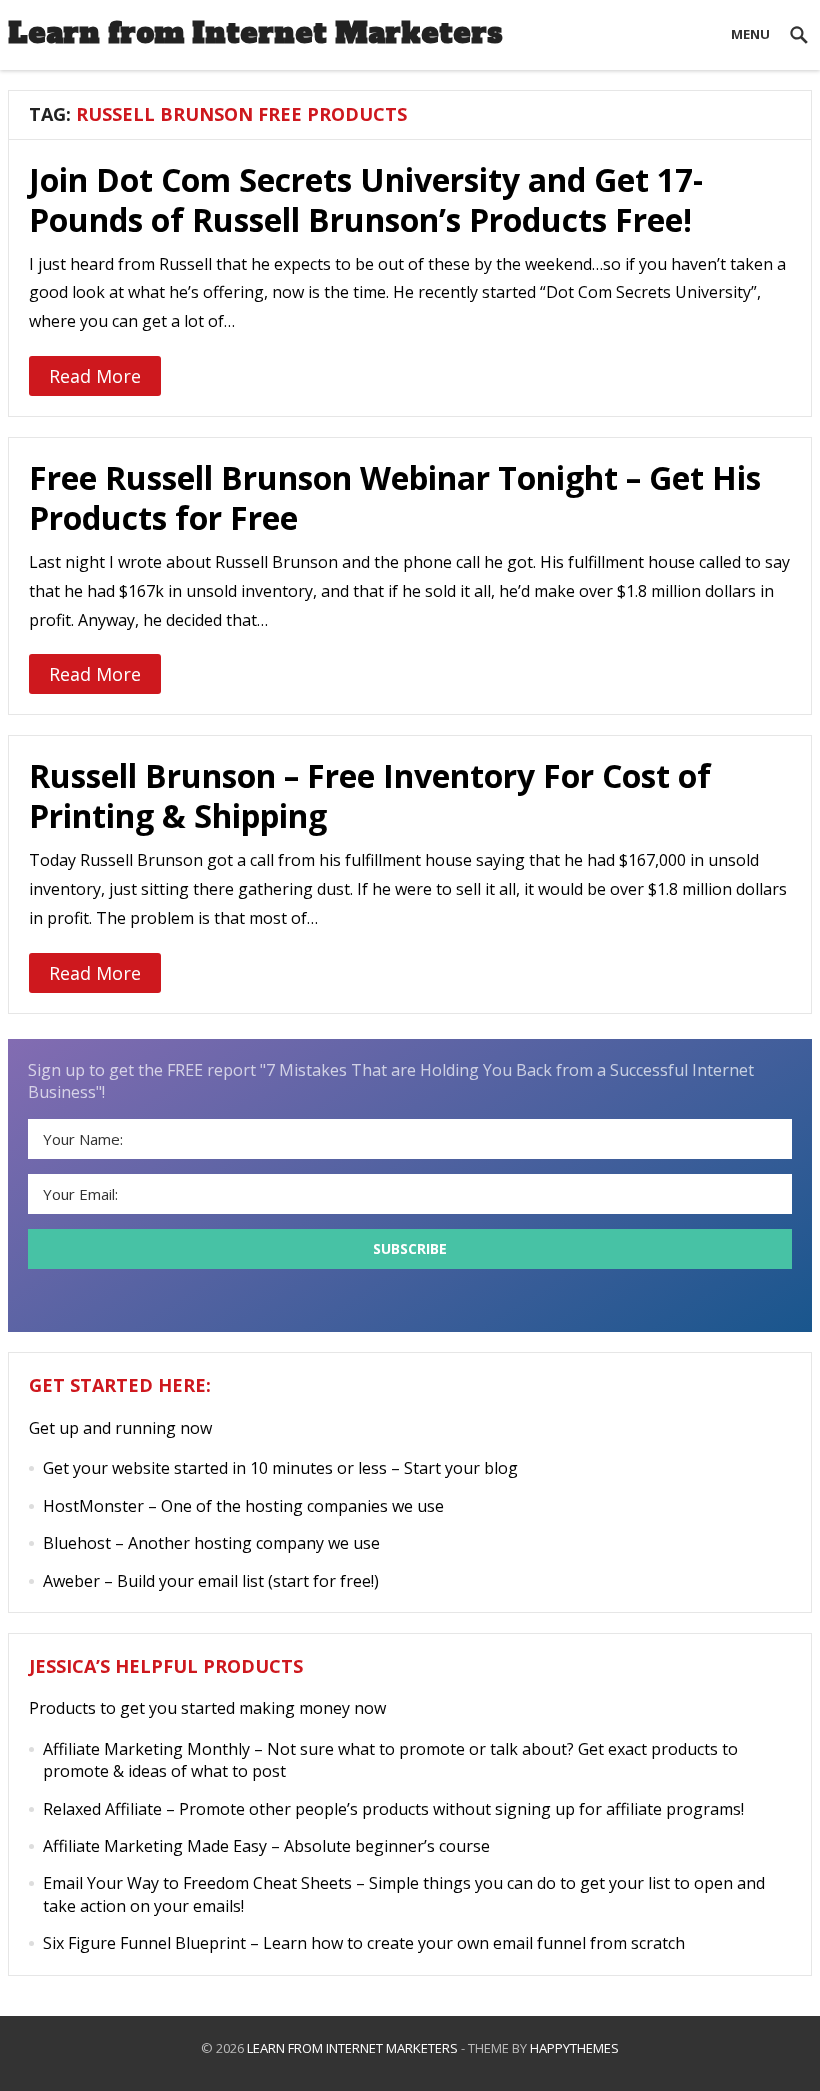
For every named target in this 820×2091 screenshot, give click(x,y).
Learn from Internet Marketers (255, 33)
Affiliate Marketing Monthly (146, 1749)
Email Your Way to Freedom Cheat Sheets (197, 1883)
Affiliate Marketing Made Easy (155, 1846)
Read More (95, 376)
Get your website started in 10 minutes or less (215, 1468)
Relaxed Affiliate (102, 1809)
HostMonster (93, 1506)
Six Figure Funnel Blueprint (144, 1943)
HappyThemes (574, 2048)
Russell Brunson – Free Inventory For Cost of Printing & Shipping (370, 795)
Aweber (71, 1581)
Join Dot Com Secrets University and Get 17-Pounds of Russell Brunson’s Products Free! (366, 199)
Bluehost (77, 1543)
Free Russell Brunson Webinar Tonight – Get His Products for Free (395, 497)
